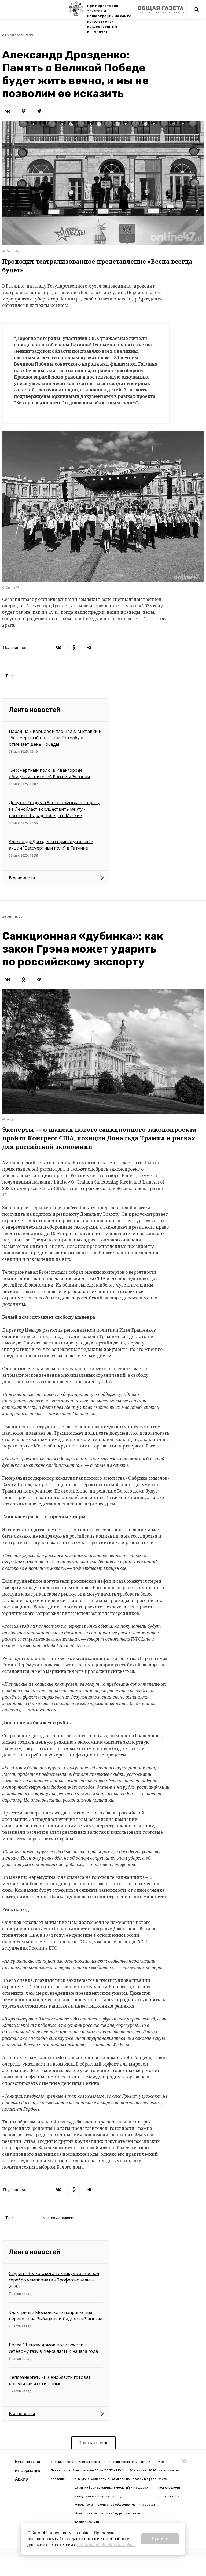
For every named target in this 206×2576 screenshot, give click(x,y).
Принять (160, 2539)
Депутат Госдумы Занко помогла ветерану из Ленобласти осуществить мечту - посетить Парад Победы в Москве (54, 809)
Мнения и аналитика (59, 2218)
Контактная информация (28, 2466)
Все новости (22, 878)
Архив (21, 2479)
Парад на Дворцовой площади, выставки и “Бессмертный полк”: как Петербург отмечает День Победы (55, 738)
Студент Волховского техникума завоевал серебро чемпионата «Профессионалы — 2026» (54, 2280)
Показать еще (93, 2443)
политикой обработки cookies (106, 2545)
